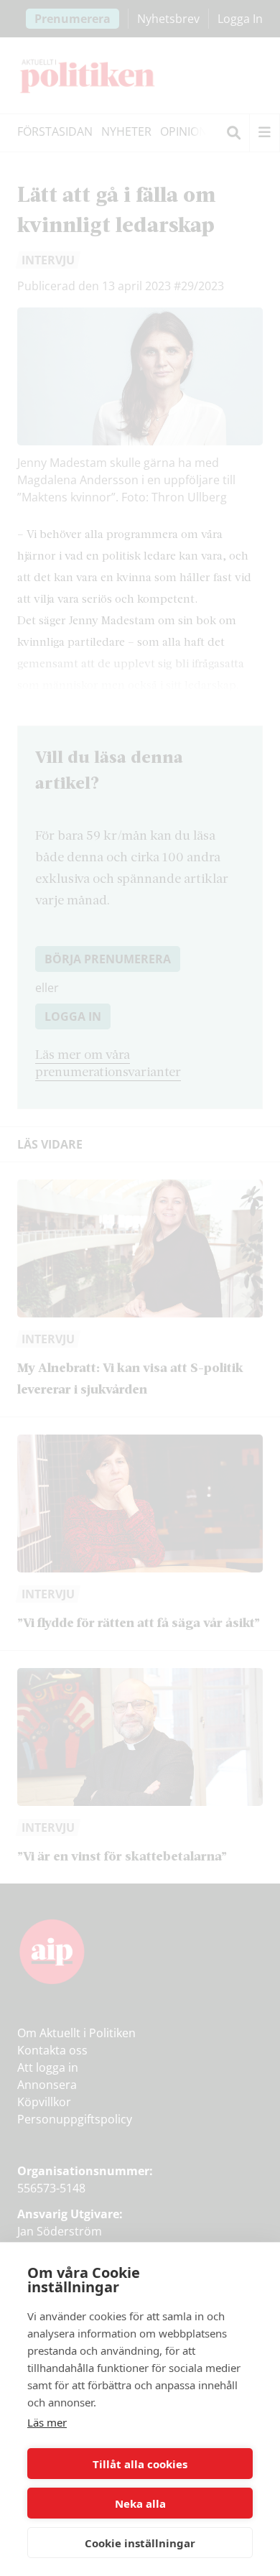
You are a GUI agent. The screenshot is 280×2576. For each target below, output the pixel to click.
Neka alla (140, 2503)
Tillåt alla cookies (140, 2464)
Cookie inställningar (140, 2543)
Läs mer (47, 2422)
